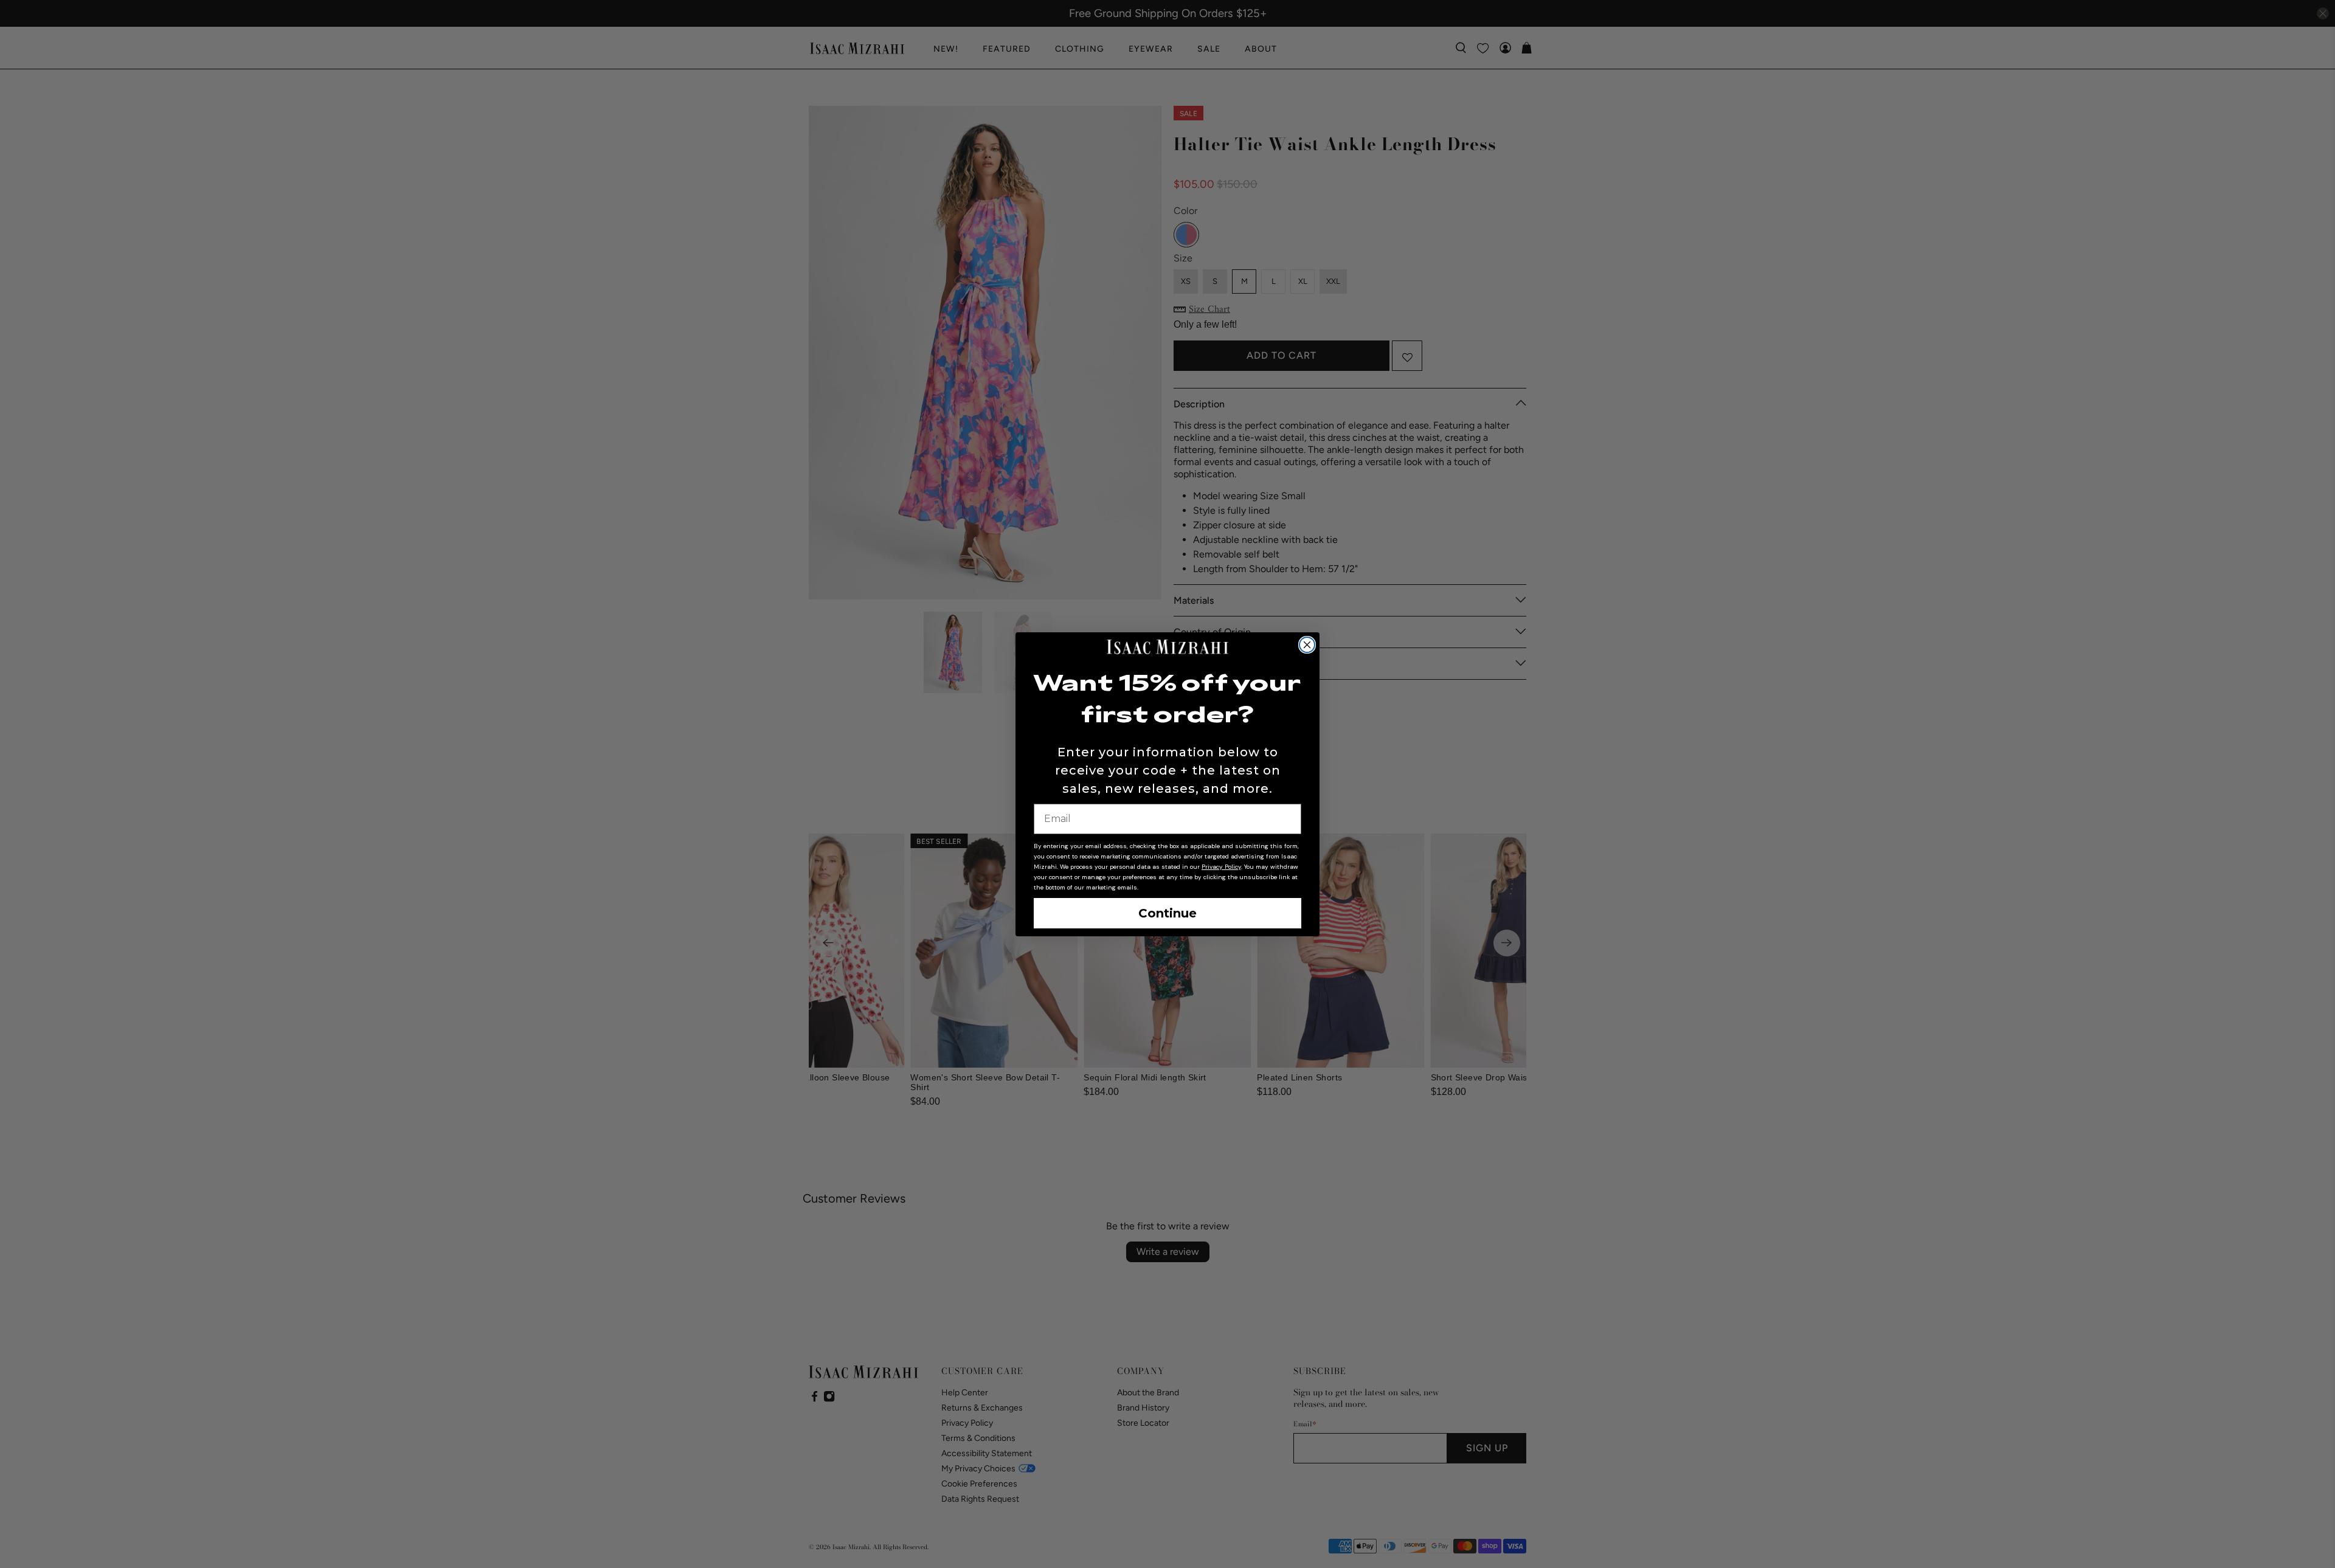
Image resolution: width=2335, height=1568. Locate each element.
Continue (1167, 913)
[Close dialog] (1307, 645)
